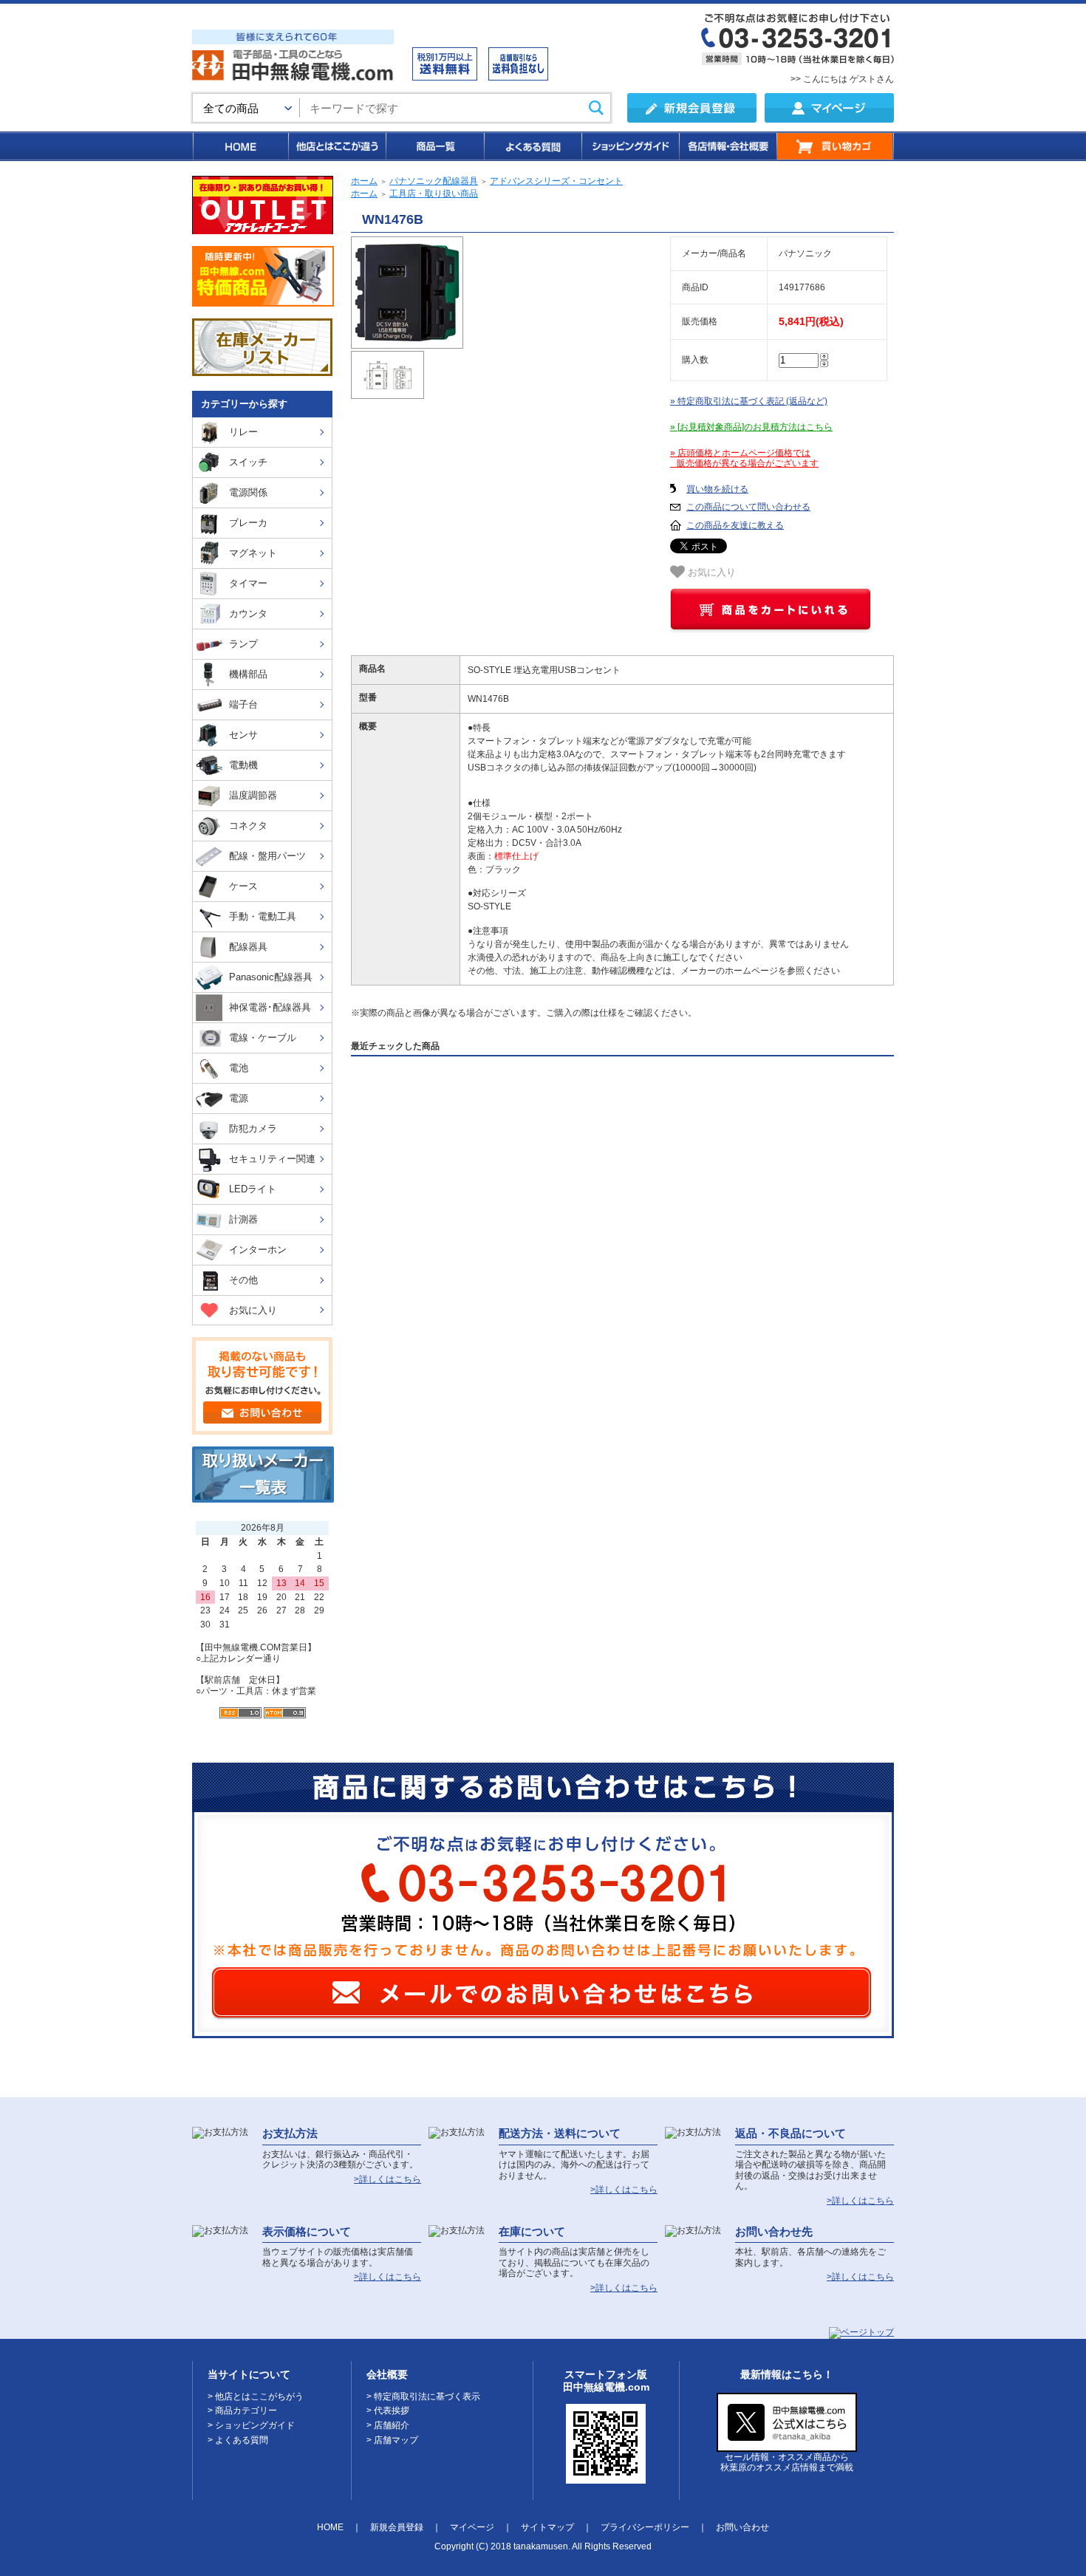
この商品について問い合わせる (748, 507)
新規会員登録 (397, 2527)
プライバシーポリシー (645, 2527)
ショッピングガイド (629, 146)
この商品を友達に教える (735, 525)
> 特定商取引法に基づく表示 (423, 2396)
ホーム (364, 181)
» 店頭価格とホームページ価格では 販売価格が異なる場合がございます (744, 458)
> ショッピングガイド (251, 2425)
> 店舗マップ (392, 2440)
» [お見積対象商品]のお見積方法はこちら (751, 427)
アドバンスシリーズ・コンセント (556, 181)
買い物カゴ (835, 146)
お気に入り (710, 573)
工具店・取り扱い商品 (434, 194)
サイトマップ (547, 2527)
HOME (240, 146)
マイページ (472, 2527)
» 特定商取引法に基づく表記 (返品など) (749, 401)
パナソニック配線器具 (434, 181)
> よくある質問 (238, 2440)
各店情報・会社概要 (727, 146)
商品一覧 (434, 146)
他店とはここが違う (336, 146)
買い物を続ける (717, 489)
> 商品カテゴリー (242, 2411)
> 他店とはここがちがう (256, 2396)
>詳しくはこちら (387, 2179)
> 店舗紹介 (388, 2425)
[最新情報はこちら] (787, 2446)
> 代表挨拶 (388, 2411)
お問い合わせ (742, 2527)
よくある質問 (532, 146)
